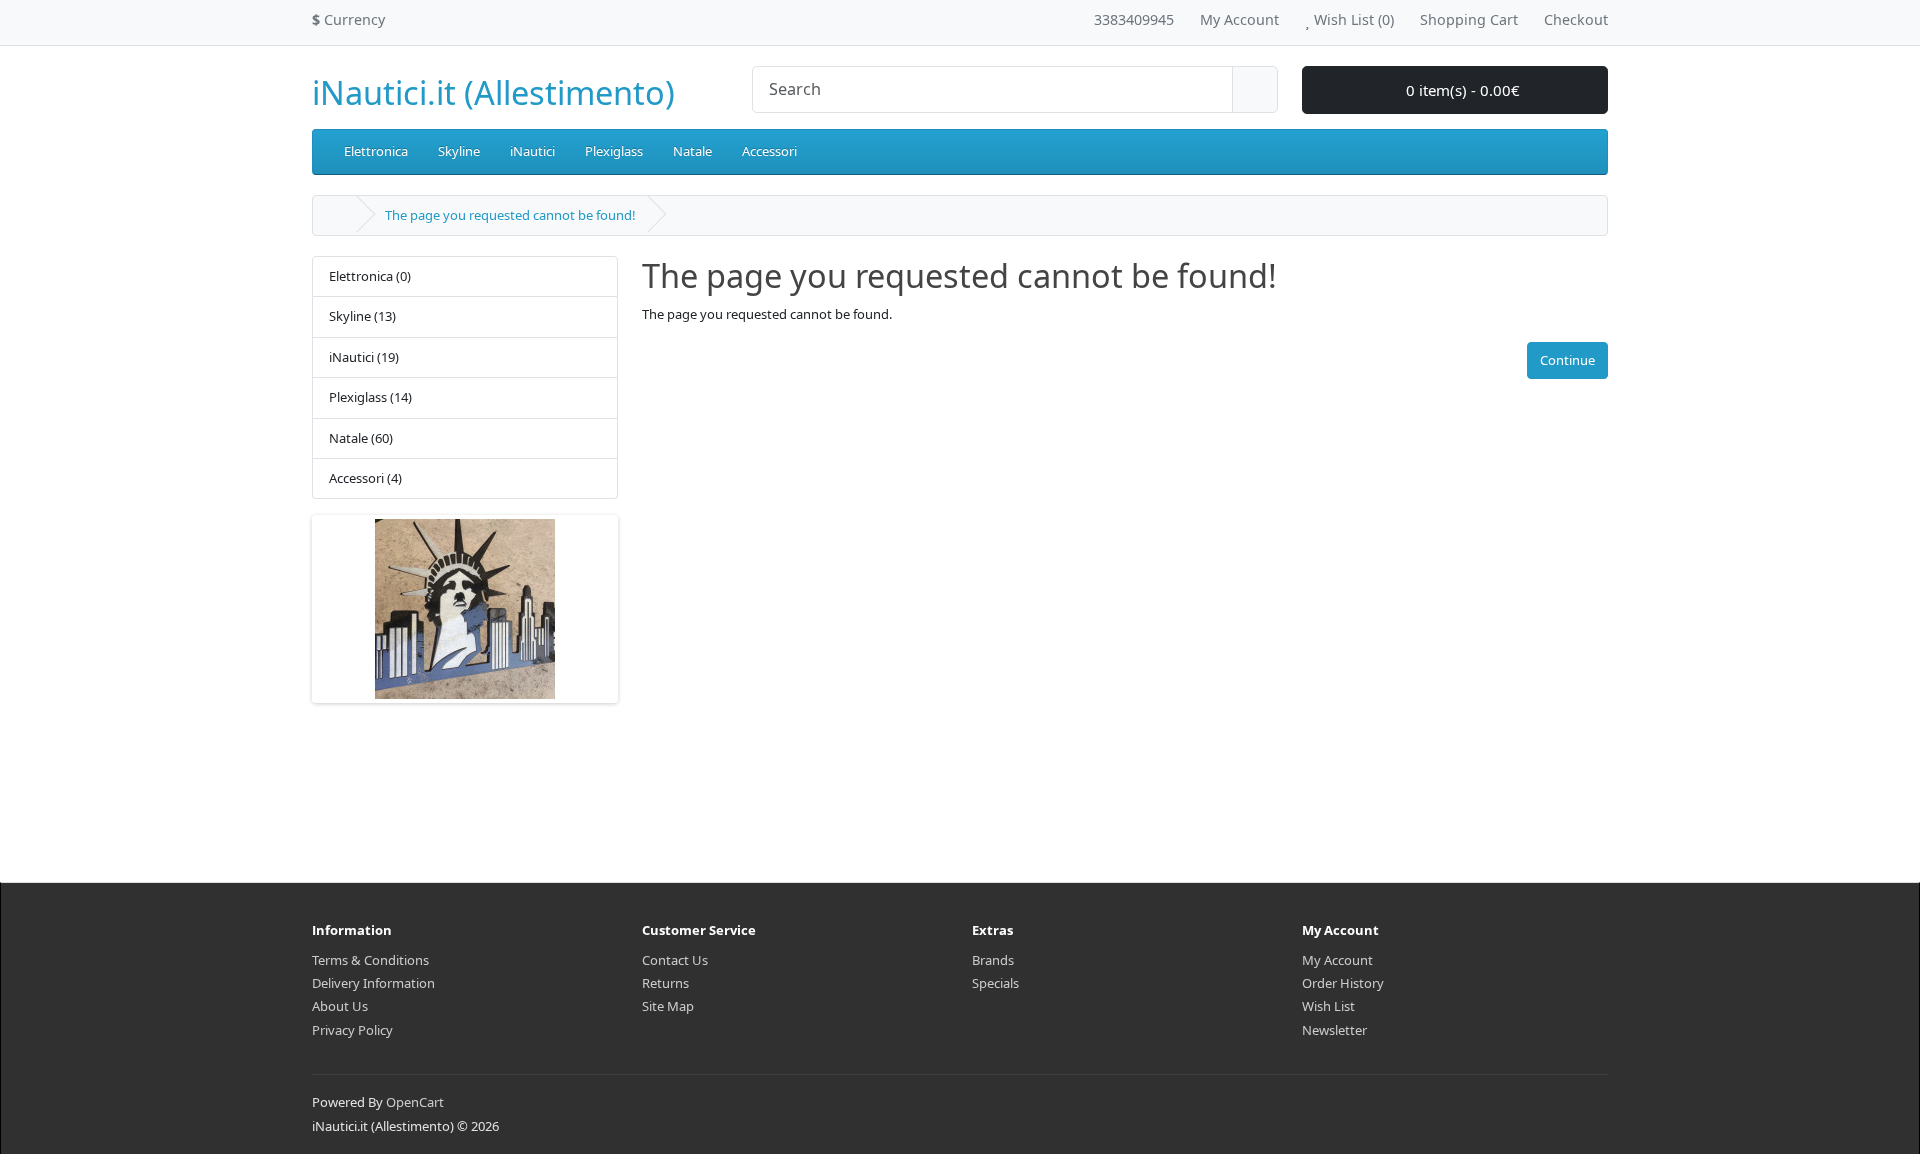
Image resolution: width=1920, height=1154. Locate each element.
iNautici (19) (364, 357)
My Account (1337, 960)
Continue (1567, 360)
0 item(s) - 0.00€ (1461, 90)
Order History (1343, 983)
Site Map (668, 1006)
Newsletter (1334, 1030)
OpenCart (415, 1102)
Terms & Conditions (370, 960)
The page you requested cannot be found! (510, 215)
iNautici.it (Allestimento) (493, 92)
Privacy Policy (352, 1030)
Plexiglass (614, 151)
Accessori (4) (365, 478)
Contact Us (675, 960)
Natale (692, 151)
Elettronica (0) (370, 276)
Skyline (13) (362, 316)
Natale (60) (361, 438)
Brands (993, 960)
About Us (340, 1006)
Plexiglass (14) (370, 397)
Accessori (769, 151)
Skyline (459, 151)
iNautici (532, 151)
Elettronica (376, 151)
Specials (995, 983)
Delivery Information (373, 983)
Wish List (1328, 1006)
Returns (665, 983)
